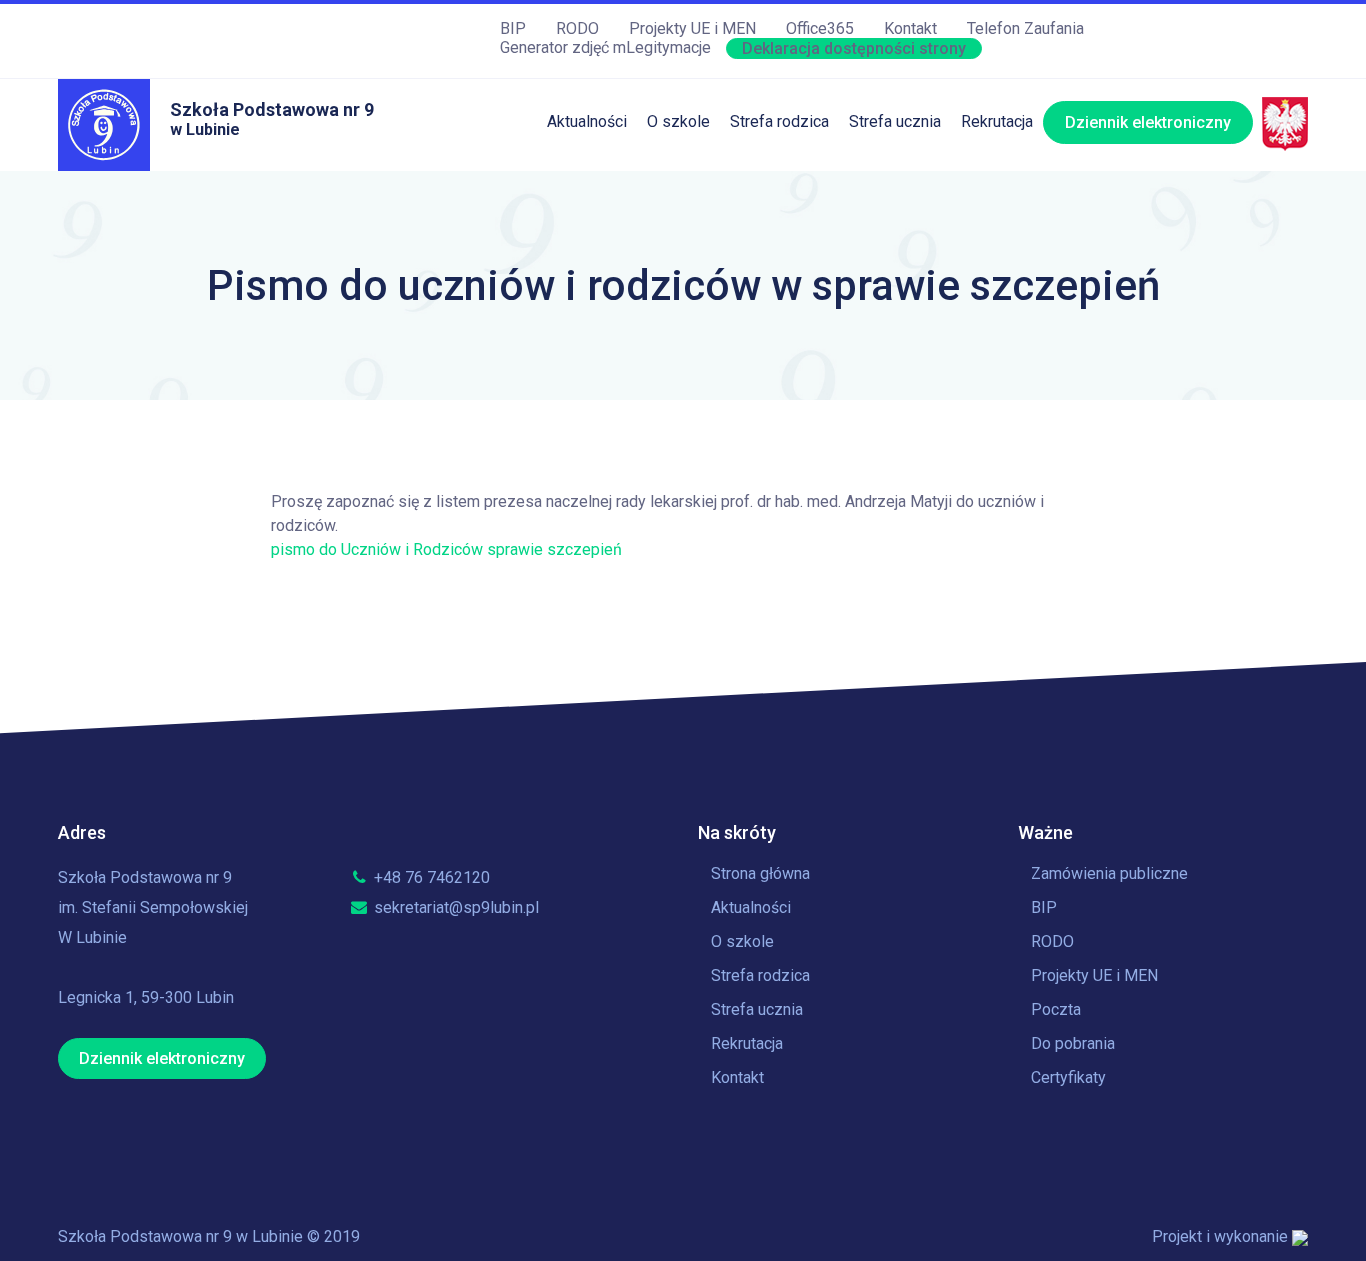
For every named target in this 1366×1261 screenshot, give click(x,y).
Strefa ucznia (895, 121)
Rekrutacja (997, 121)
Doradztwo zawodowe (928, 386)
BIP (513, 28)
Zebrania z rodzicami (803, 304)
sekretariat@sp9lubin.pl (454, 907)
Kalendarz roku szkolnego (940, 181)
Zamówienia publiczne (1109, 873)
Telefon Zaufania (1025, 28)
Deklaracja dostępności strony (854, 48)
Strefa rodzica (779, 121)
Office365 (820, 28)
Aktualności (587, 121)
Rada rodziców (782, 345)
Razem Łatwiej (781, 386)
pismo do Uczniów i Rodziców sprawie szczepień (446, 549)
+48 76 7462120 (430, 877)
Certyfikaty (1068, 1077)
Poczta (1056, 1009)
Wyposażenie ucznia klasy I (827, 427)
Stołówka (762, 181)
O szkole (678, 121)
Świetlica (762, 222)
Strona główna (760, 873)
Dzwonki (879, 263)
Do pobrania (1073, 1043)
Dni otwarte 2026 (1021, 181)
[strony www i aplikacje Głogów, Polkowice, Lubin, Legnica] (1300, 1236)
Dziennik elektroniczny (1148, 122)
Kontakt (910, 28)
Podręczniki (771, 263)
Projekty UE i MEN (692, 28)
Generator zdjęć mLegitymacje (605, 47)
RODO (577, 28)
